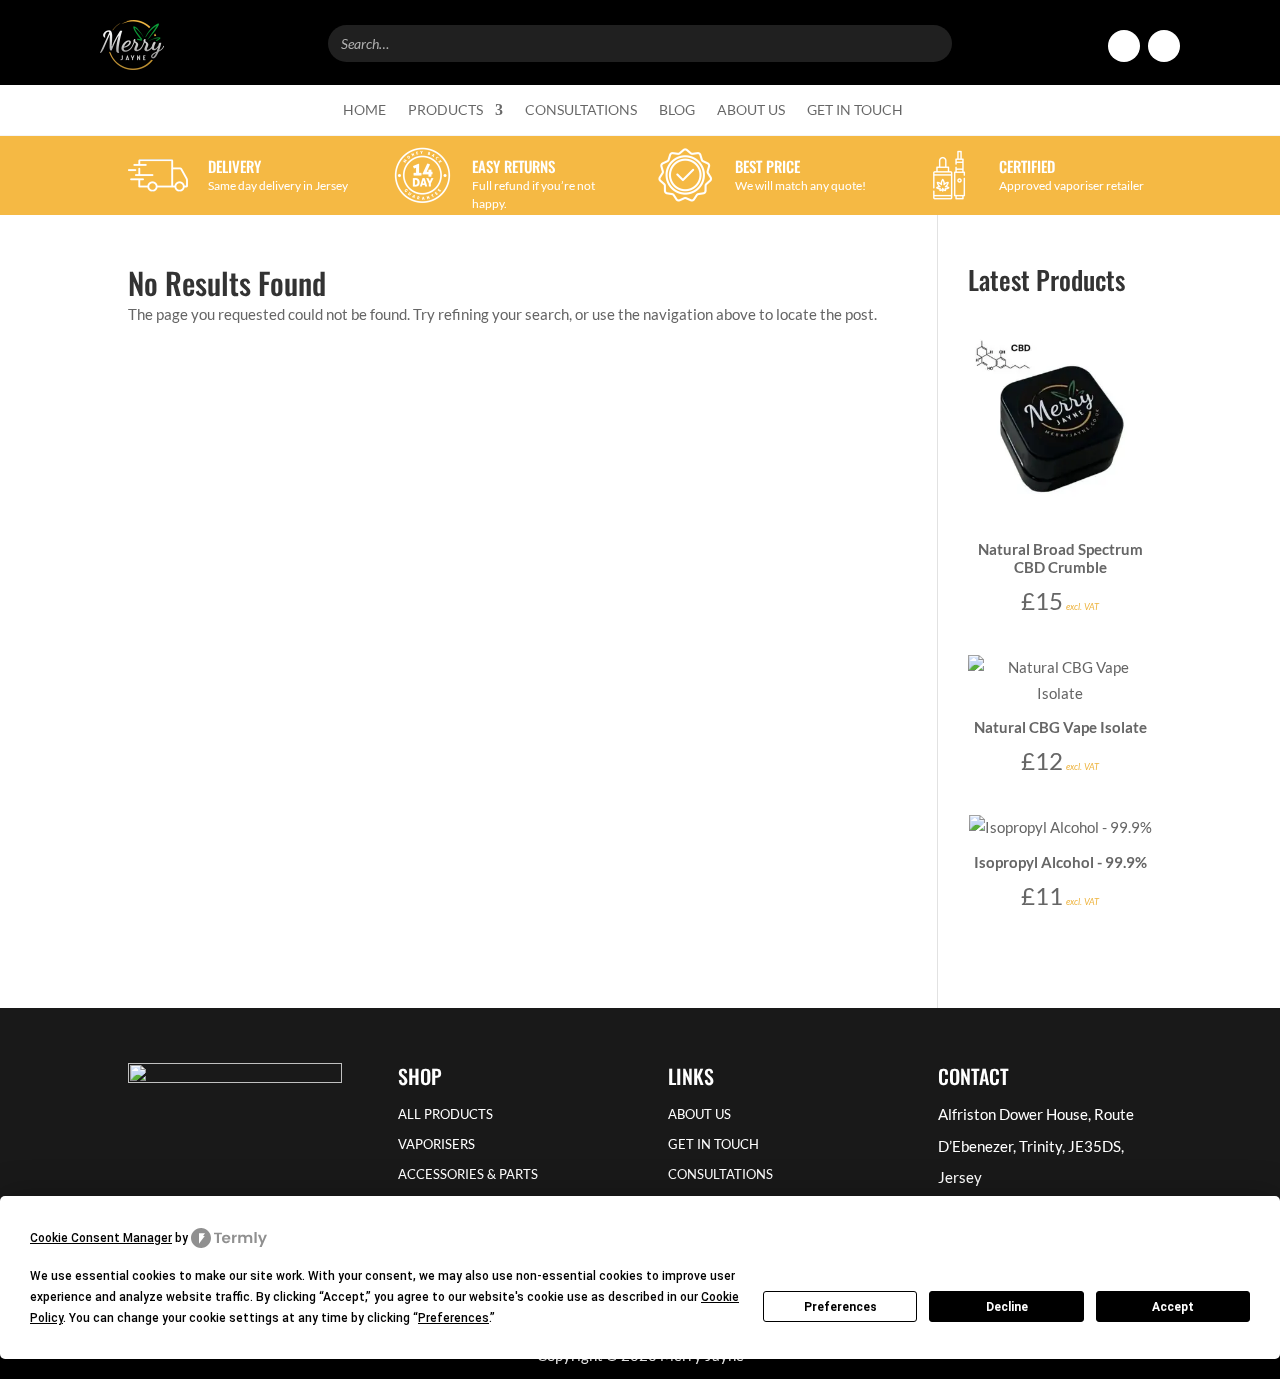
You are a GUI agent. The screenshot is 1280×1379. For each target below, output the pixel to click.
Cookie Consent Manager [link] (101, 1238)
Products (445, 110)
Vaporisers (436, 1144)
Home (364, 110)
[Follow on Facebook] (1124, 46)
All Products (445, 1114)
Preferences (840, 1307)
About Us (751, 110)
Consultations (581, 110)
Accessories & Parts (468, 1174)
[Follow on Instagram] (1164, 46)
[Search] (931, 41)
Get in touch (855, 110)
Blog (677, 110)
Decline (1007, 1307)
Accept (1173, 1307)
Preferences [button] (453, 1318)
